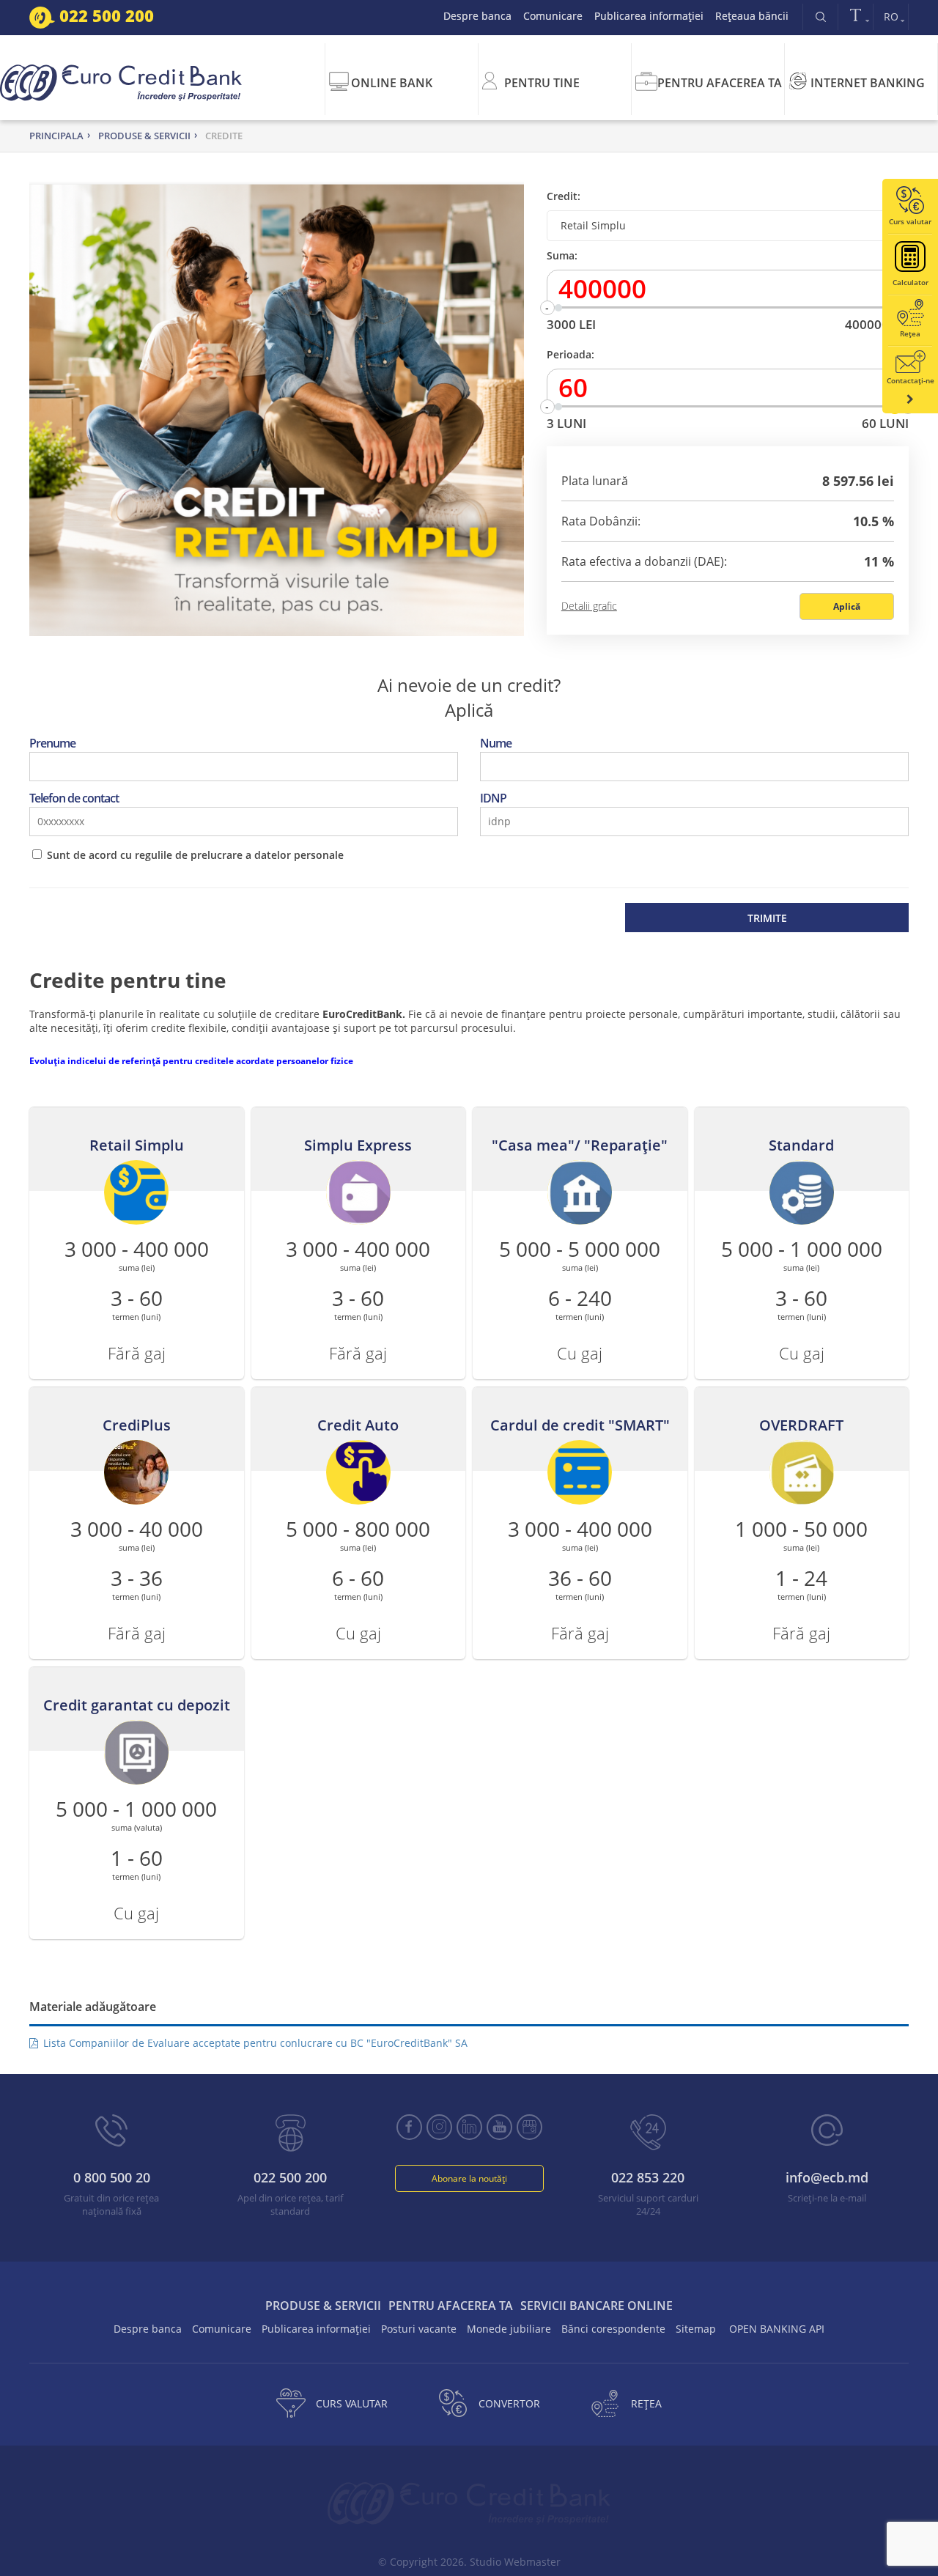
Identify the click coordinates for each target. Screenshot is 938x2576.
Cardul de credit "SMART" (580, 1425)
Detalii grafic (589, 606)
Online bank (392, 83)
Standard (801, 1145)
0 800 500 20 (112, 2177)
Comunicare (553, 16)
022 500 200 (104, 15)
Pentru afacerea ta (720, 83)
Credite (224, 136)
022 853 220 (648, 2177)
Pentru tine (542, 83)
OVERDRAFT (801, 1425)
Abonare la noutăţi (469, 2178)
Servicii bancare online (597, 2306)
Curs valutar (352, 2403)
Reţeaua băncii (752, 16)
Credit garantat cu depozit (137, 1705)
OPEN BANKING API (777, 2329)
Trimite (767, 918)
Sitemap (696, 2329)
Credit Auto (358, 1425)
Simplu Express (358, 1145)
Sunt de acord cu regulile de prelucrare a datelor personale (195, 855)
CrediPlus (137, 1425)
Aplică (847, 606)
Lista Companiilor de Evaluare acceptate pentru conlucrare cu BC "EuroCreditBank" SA (254, 2043)
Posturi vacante (419, 2329)
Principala (56, 136)
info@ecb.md (827, 2177)
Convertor (509, 2403)
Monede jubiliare (509, 2329)
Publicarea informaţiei (649, 16)
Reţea (646, 2403)
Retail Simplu (137, 1145)
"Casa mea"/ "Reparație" (580, 1145)
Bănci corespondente (613, 2329)
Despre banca (477, 16)
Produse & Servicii (144, 136)
